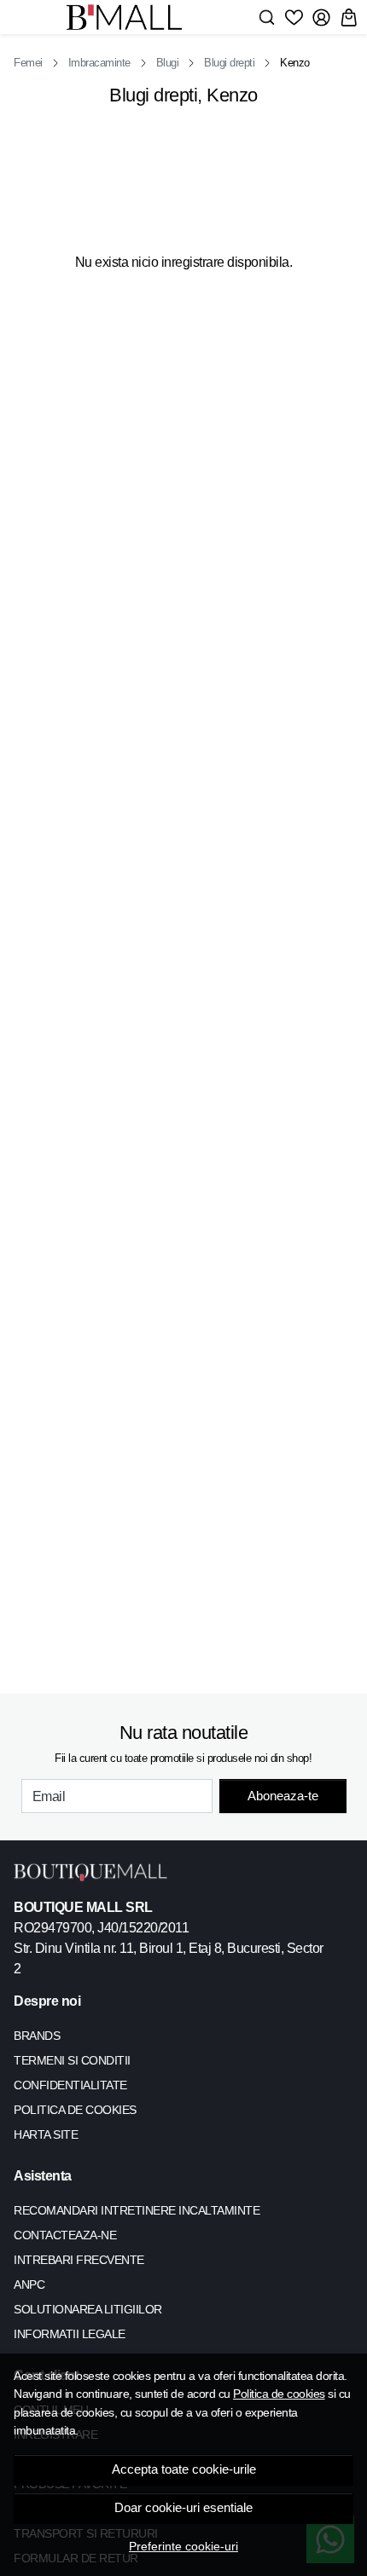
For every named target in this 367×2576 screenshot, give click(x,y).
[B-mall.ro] (129, 17)
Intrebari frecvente (79, 2260)
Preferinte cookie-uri (183, 2546)
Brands (37, 2036)
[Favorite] (294, 17)
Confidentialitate (70, 2085)
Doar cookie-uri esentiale (183, 2508)
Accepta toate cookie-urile (184, 2469)
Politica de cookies (279, 2394)
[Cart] (349, 17)
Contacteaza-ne (65, 2235)
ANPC (29, 2284)
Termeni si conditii (72, 2060)
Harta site (46, 2134)
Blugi (168, 63)
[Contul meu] (321, 17)
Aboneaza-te (283, 1796)
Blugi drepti (229, 63)
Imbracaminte (99, 63)
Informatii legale (70, 2334)
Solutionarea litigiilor (88, 2309)
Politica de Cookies (75, 2110)
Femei (28, 63)
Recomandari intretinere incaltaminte (137, 2210)
